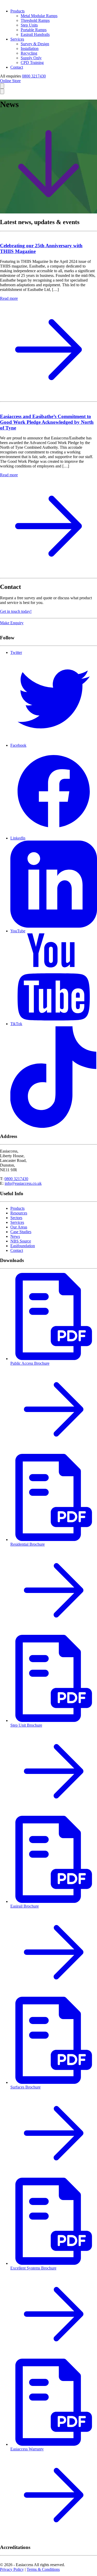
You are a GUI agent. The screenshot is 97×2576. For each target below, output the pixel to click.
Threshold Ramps (35, 20)
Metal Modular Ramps (39, 16)
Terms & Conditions (43, 2569)
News (15, 1236)
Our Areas (19, 1227)
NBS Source (21, 1241)
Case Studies (21, 1232)
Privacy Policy (12, 2569)
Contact (17, 67)
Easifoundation (23, 1246)
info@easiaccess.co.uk (23, 1183)
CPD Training (32, 63)
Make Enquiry (12, 623)
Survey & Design (35, 44)
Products (17, 11)
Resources (19, 1213)
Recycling (29, 53)
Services (17, 39)
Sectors (16, 1218)
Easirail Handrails (35, 34)
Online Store (10, 81)
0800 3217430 (34, 76)
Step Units (29, 25)
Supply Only (31, 58)
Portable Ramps (34, 30)
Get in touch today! (16, 611)
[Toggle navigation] (2, 91)
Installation (30, 48)
